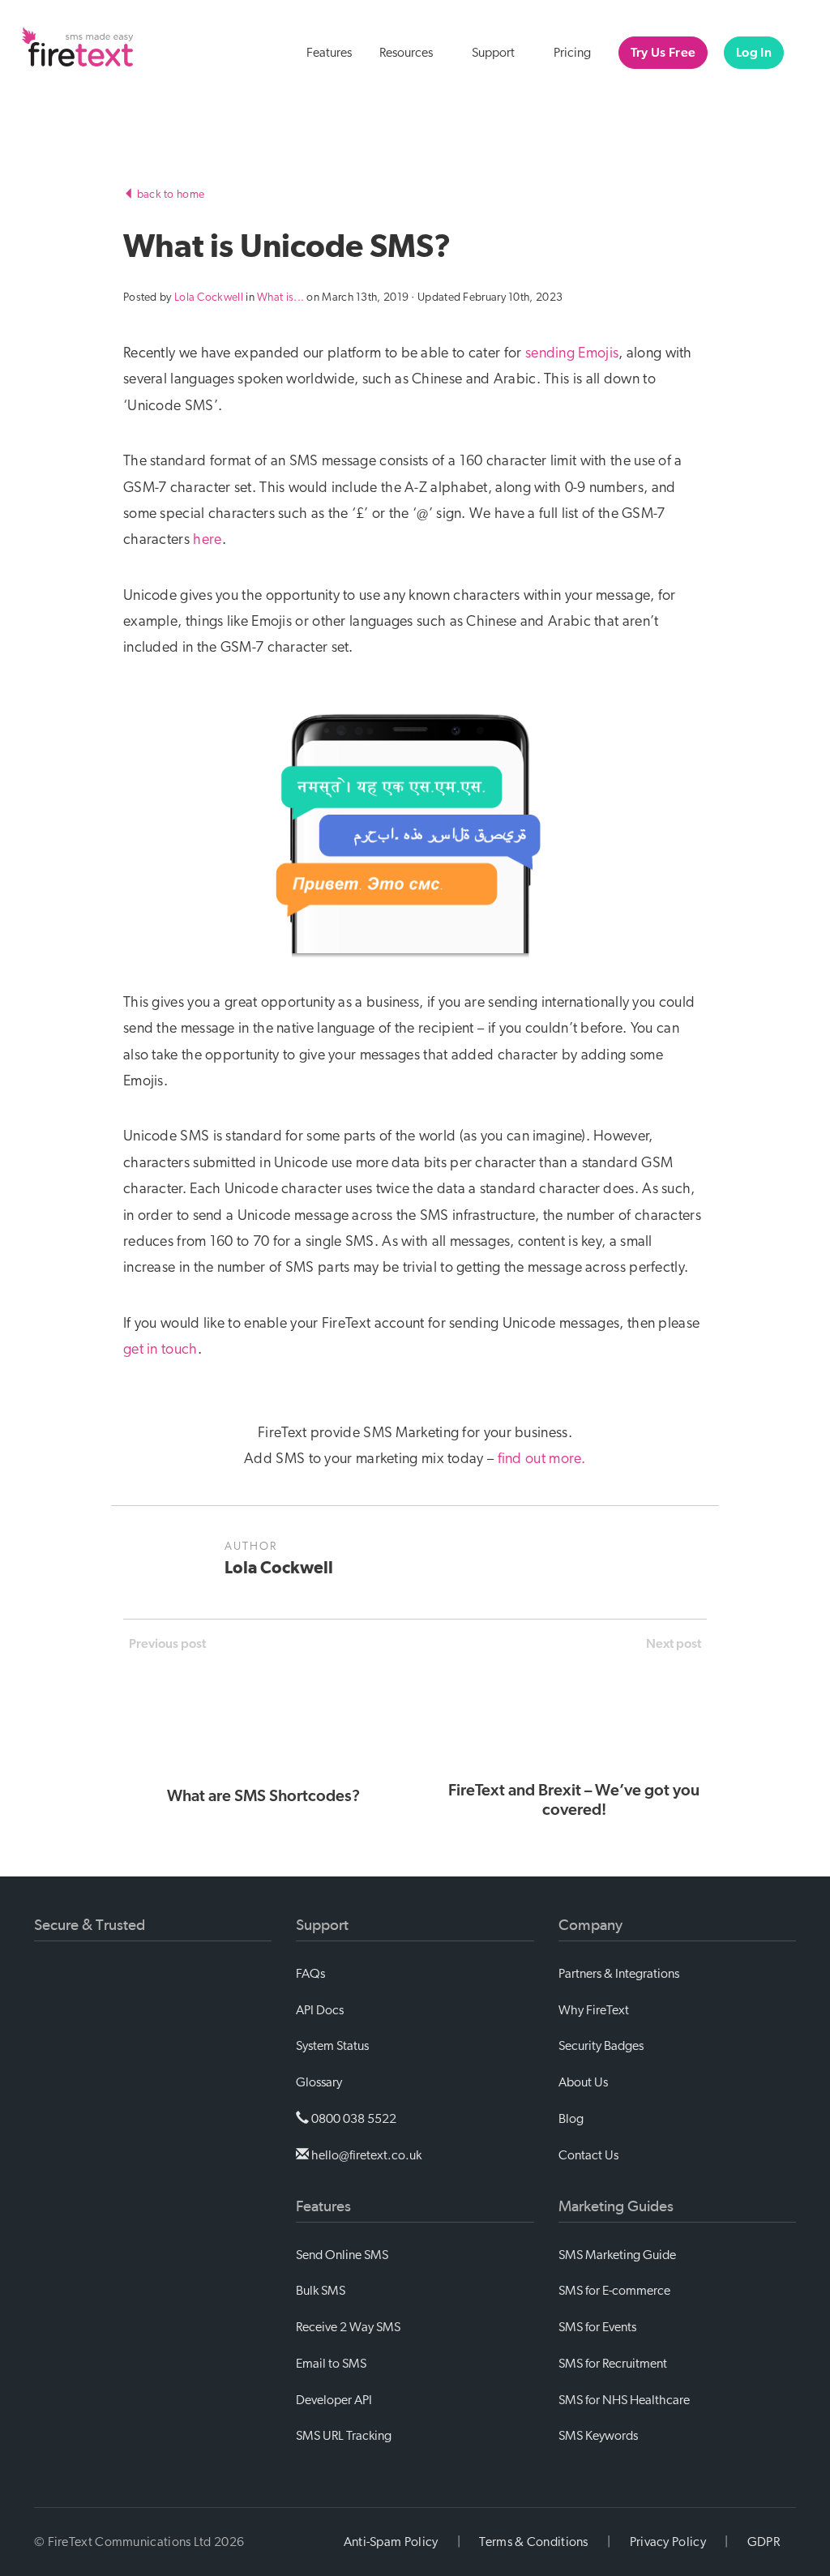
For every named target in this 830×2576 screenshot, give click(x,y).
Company (590, 1925)
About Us (583, 2082)
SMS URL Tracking (344, 2436)
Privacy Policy (668, 2542)
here (207, 540)
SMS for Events (597, 2327)
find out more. (542, 1459)
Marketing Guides (616, 2206)
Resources (407, 53)
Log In (754, 53)
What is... (280, 297)
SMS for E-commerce (614, 2291)
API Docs (320, 2010)
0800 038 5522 (353, 2119)
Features (329, 53)
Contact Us (588, 2155)
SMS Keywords (598, 2436)
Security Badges (601, 2046)
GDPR (764, 2542)
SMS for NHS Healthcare (624, 2400)
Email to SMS (331, 2364)
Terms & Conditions (533, 2542)
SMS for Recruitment (613, 2364)
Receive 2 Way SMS (348, 2327)
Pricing (572, 53)
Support (494, 53)
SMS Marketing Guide (617, 2255)
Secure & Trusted (90, 1925)
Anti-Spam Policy (391, 2542)
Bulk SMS (321, 2291)
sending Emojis (572, 353)
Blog (571, 2119)
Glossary (319, 2082)
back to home (169, 195)
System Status (332, 2046)
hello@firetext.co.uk (365, 2155)
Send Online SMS (342, 2255)
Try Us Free (663, 53)
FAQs (310, 1974)
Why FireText (594, 2010)
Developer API (334, 2400)
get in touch (160, 1350)
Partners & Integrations (619, 1974)
